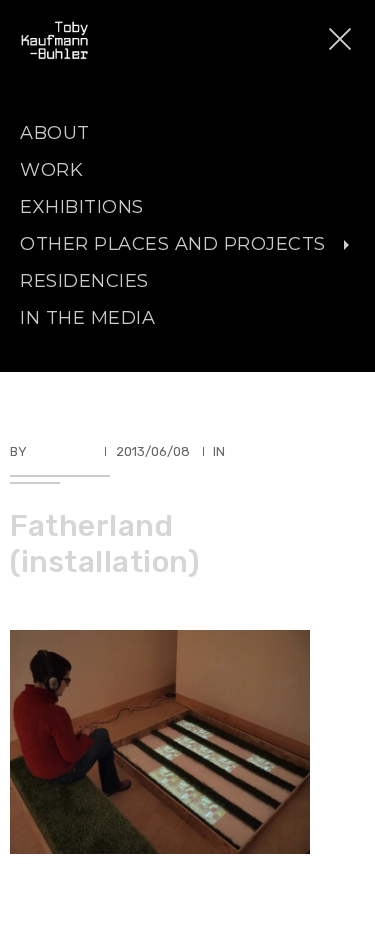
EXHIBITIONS (82, 207)
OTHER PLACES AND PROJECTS (173, 244)
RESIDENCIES (84, 281)
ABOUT (55, 133)
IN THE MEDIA (87, 318)
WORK (51, 170)
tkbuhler (61, 451)
